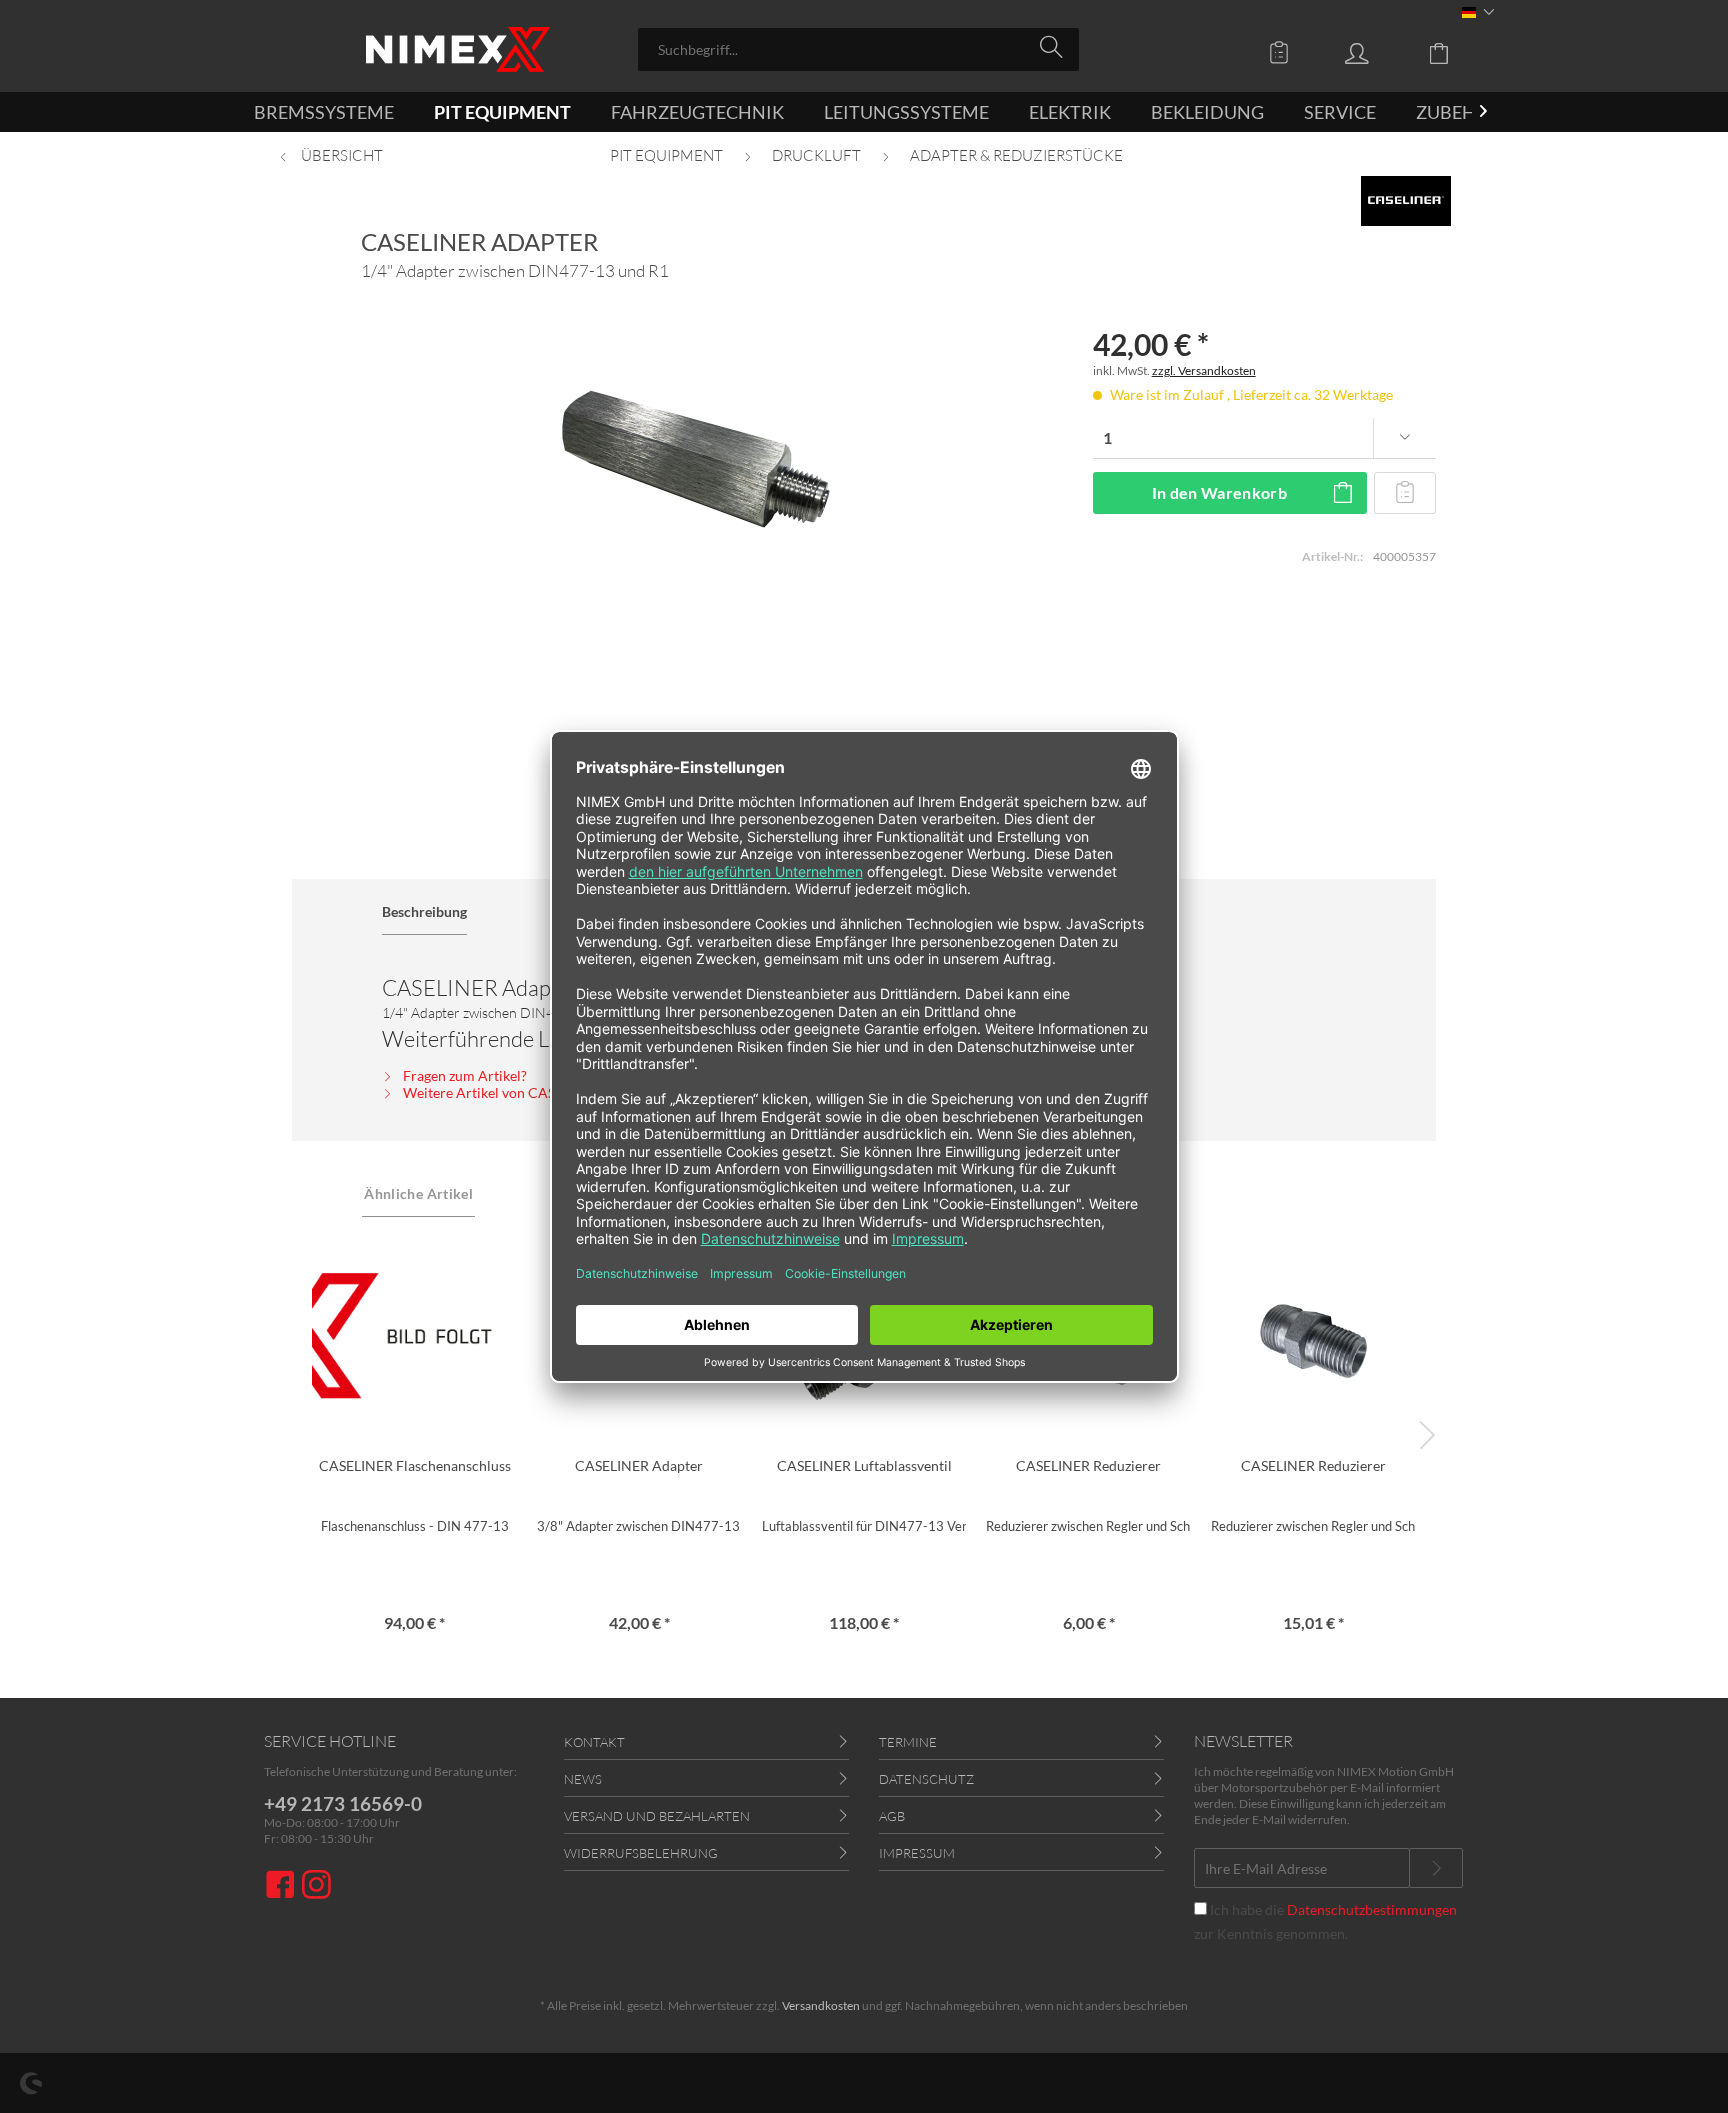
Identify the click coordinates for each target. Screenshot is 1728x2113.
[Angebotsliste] (1284, 52)
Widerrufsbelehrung (641, 1853)
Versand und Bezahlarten (657, 1816)
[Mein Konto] (1376, 52)
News (583, 1779)
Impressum (917, 1853)
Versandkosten (821, 2005)
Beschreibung (424, 911)
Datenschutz (926, 1779)
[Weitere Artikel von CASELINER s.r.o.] (1405, 201)
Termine (908, 1742)
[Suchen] (1054, 48)
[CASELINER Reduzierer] (1313, 1336)
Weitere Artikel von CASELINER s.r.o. (516, 1092)
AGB (892, 1816)
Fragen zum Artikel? (463, 1075)
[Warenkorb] (1454, 52)
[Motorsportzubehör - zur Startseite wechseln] (458, 49)
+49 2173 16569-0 (343, 1803)
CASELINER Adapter (639, 1465)
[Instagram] (316, 1886)
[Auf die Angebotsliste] (1405, 493)
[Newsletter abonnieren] (1436, 1868)
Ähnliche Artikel (418, 1193)
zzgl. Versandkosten (1204, 370)
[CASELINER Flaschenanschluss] (414, 1336)
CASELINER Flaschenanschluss (415, 1465)
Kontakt (594, 1742)
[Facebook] (283, 1886)
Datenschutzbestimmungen (1372, 1909)
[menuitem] (858, 49)
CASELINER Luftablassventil (864, 1465)
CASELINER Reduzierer (1088, 1465)
